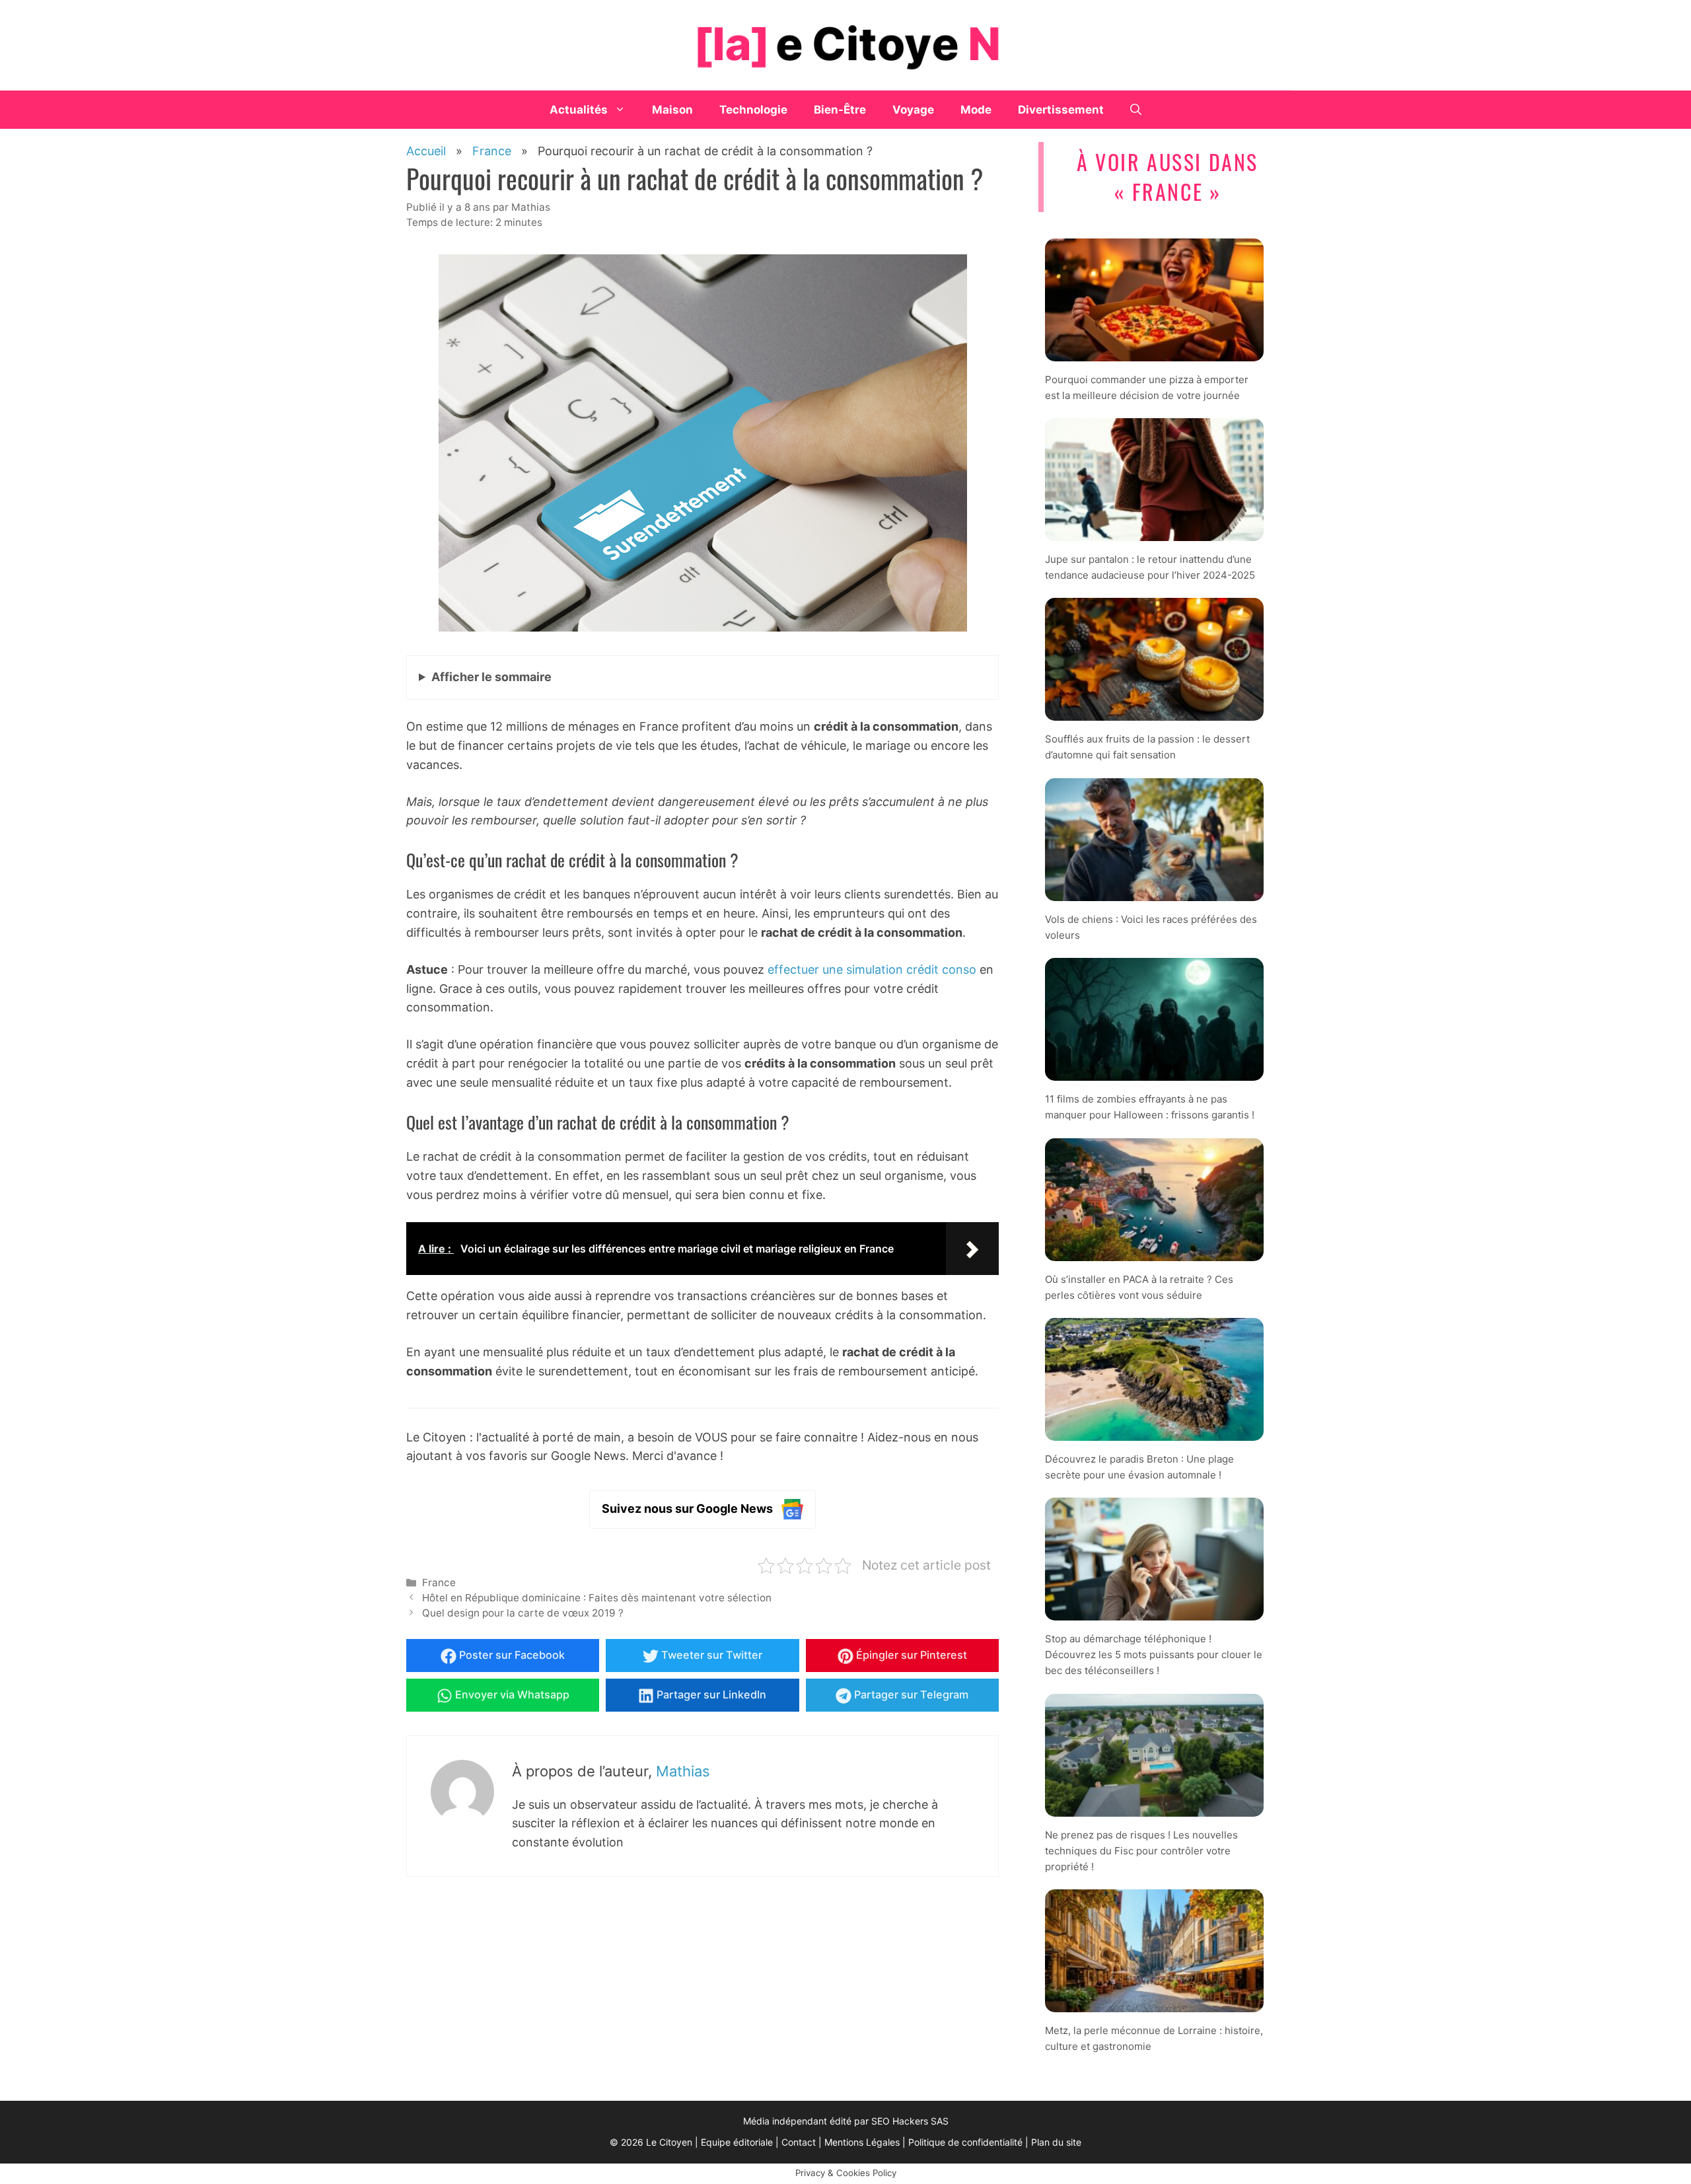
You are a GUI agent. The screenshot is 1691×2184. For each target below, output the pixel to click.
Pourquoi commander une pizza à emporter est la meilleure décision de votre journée (1147, 387)
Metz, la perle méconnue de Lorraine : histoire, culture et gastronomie (1154, 2038)
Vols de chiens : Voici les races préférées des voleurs (1151, 927)
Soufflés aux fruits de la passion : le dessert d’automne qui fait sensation (1147, 747)
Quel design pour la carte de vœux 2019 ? (523, 1613)
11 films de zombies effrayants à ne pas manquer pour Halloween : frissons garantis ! (1150, 1107)
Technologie (753, 110)
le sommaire (491, 677)
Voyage (913, 110)
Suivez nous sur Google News (687, 1509)
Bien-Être (840, 110)
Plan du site (1056, 2142)
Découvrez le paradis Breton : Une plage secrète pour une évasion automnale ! (1139, 1467)
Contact (799, 2142)
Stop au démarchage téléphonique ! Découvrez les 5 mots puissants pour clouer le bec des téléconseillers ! (1154, 1655)
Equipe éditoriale (737, 2142)
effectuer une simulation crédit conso (874, 969)
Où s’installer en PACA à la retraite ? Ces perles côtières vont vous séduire (1139, 1287)
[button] (1136, 110)
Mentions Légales (862, 2142)
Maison (672, 110)
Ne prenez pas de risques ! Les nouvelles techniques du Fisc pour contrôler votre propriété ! (1141, 1851)
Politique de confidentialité (965, 2142)
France (439, 1583)
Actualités (579, 110)
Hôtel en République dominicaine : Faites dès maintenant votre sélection (597, 1598)
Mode (976, 110)
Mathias (683, 1771)
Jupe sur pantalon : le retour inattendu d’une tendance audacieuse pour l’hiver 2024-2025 (1150, 567)
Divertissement (1061, 110)
